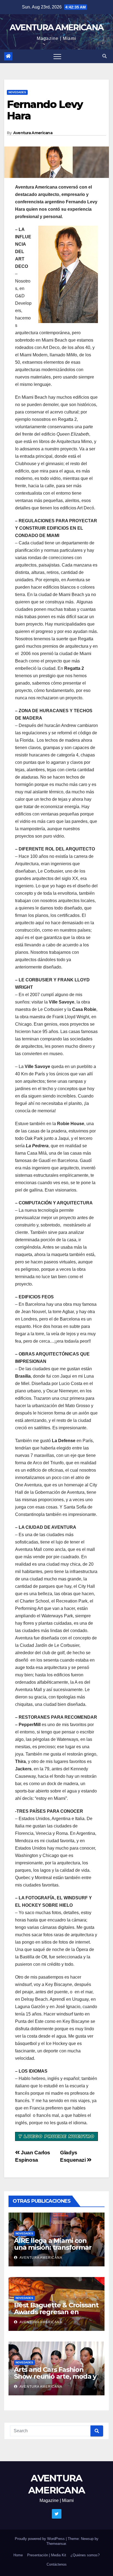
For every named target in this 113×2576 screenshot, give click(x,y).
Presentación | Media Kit (47, 2555)
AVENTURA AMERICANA (56, 27)
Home (18, 2555)
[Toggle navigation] (57, 56)
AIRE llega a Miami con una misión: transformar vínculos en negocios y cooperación (53, 2251)
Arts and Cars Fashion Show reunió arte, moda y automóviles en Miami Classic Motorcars (55, 2380)
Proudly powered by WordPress (40, 2539)
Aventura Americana (33, 133)
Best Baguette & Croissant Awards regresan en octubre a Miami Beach (56, 2312)
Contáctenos (57, 2564)
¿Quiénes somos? (85, 2555)
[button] (104, 56)
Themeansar (56, 2544)
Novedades (17, 92)
